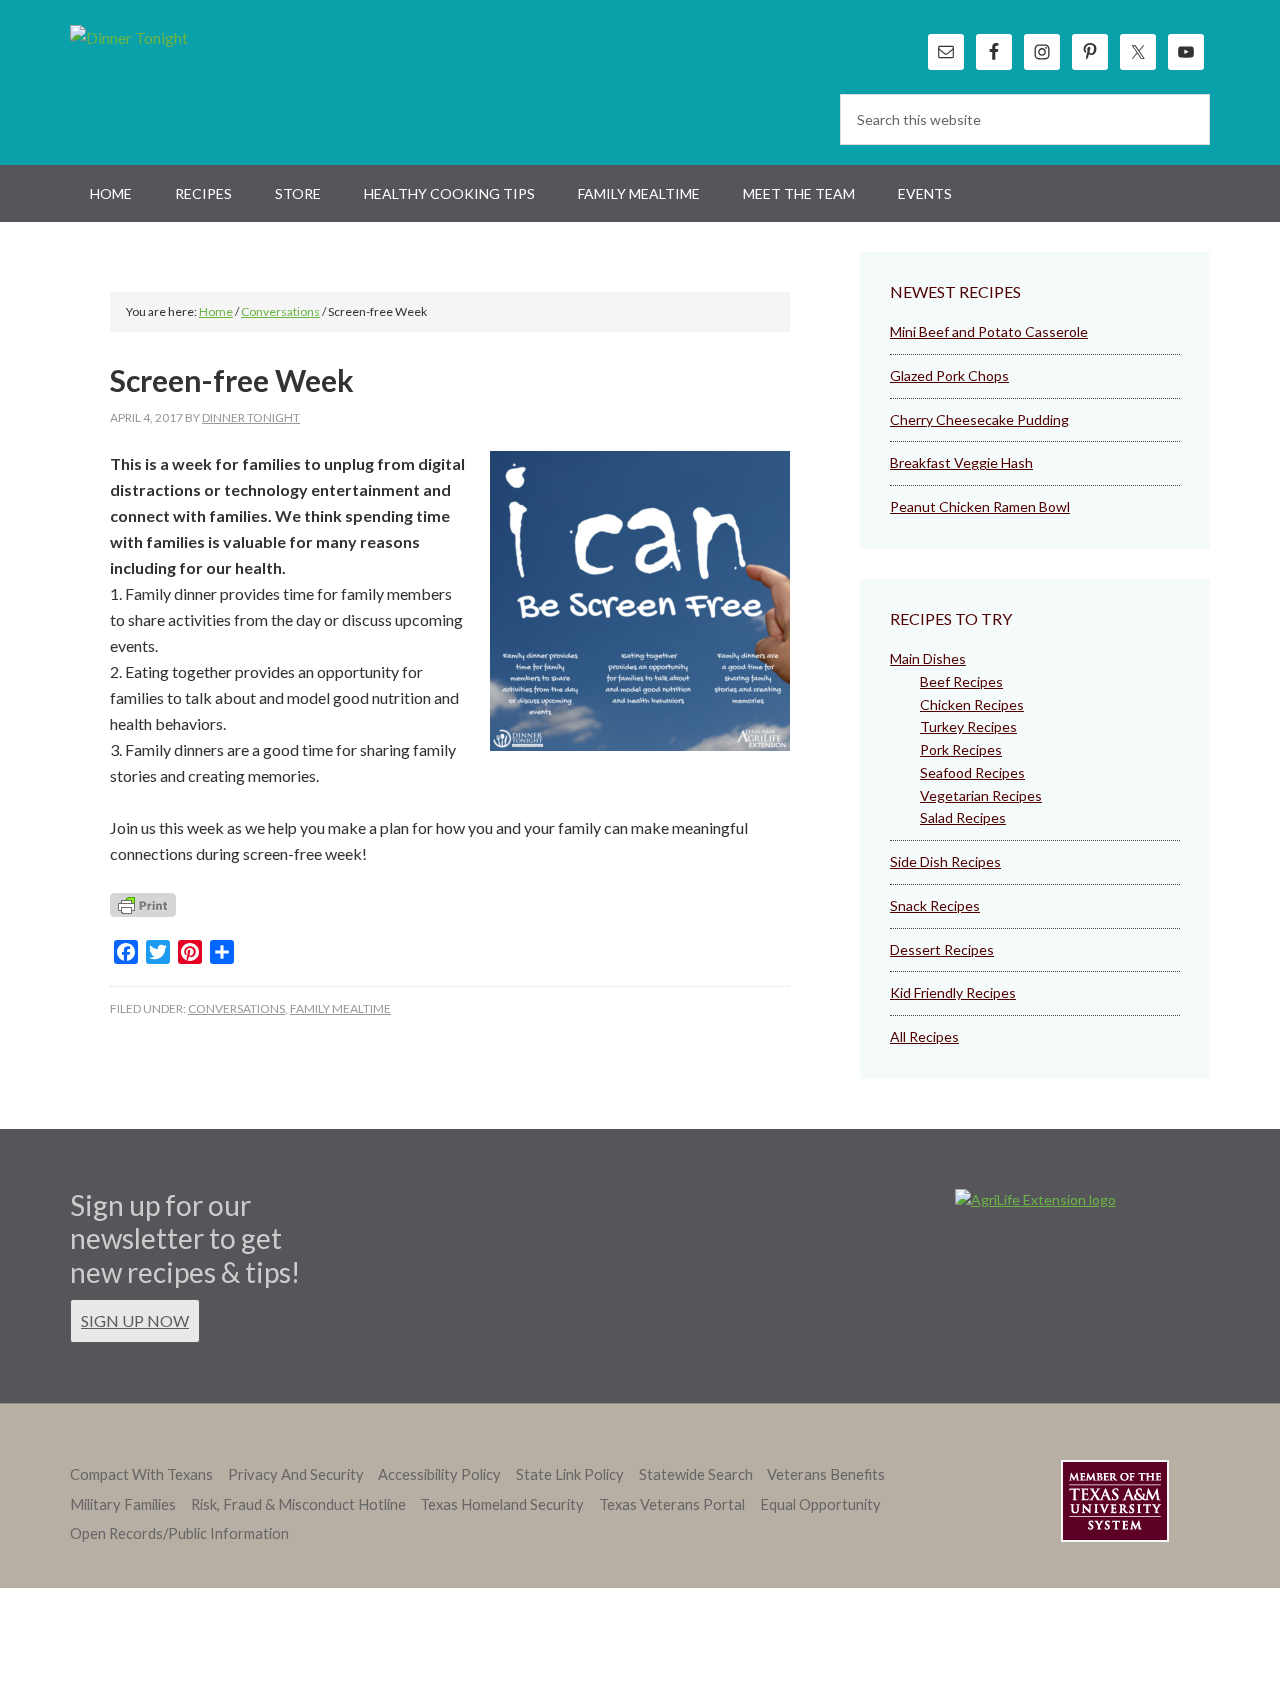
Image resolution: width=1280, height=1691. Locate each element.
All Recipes (924, 1036)
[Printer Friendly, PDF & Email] (143, 910)
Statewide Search (696, 1474)
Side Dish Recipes (945, 861)
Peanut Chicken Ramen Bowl (980, 506)
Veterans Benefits (826, 1474)
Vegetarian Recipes (981, 795)
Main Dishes (928, 658)
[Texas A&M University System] (1115, 1504)
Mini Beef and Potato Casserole (989, 331)
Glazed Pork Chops (949, 375)
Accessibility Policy (439, 1474)
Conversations (236, 1008)
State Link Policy (570, 1474)
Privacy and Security (296, 1474)
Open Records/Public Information (179, 1533)
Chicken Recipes (972, 704)
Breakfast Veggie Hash (961, 462)
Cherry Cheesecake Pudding (979, 419)
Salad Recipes (963, 817)
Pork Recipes (961, 749)
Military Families (123, 1504)
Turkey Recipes (968, 726)
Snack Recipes (935, 905)
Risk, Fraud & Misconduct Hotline (298, 1504)
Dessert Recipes (942, 949)
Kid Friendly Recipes (953, 992)
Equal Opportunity (820, 1504)
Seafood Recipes (972, 772)
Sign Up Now (135, 1320)
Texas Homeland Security (502, 1504)
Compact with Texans (141, 1474)
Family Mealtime (340, 1008)
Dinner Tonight (177, 80)
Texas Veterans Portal (672, 1504)
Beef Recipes (961, 681)
